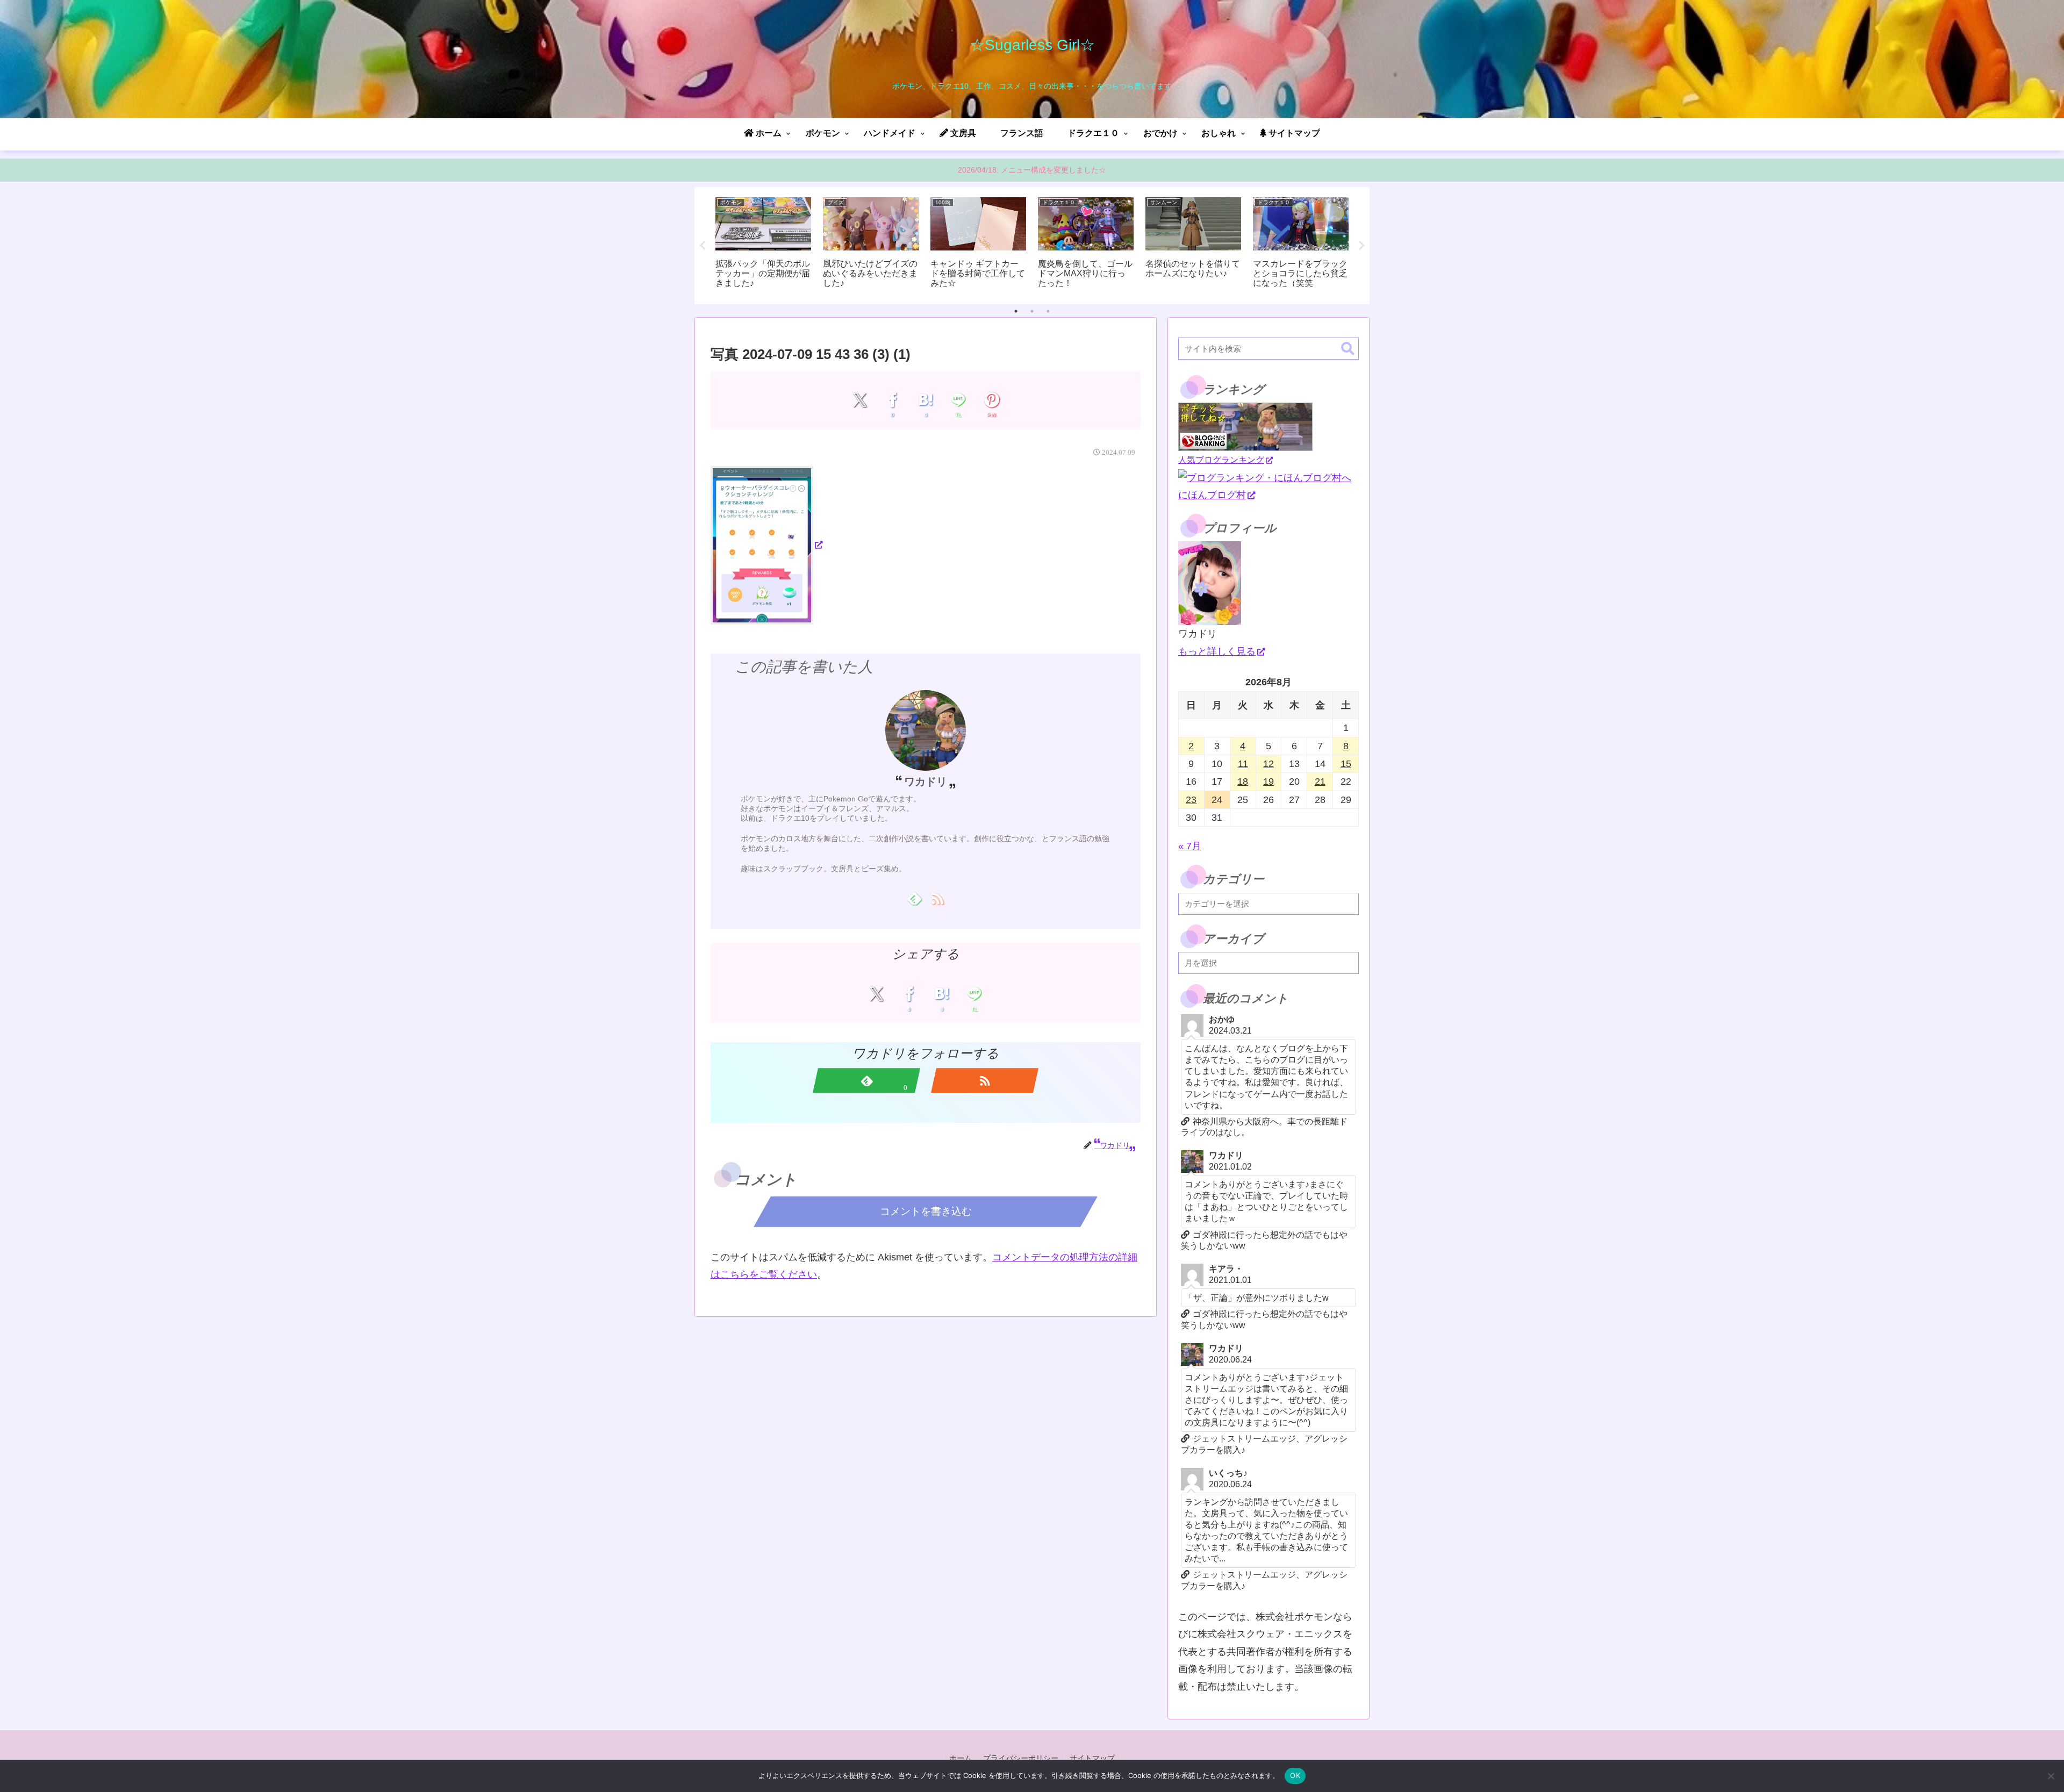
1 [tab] (1016, 311)
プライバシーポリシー (1021, 1758)
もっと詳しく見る (1217, 651)
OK (1295, 1775)
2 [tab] (1032, 311)
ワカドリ (926, 782)
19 (1268, 782)
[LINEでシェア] (959, 400)
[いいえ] (2051, 1776)
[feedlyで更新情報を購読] (914, 898)
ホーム (961, 1758)
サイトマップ (1092, 1758)
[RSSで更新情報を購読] (937, 898)
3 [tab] (1048, 311)
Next (1361, 246)
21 (1320, 782)
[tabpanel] (763, 244)
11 (1243, 764)
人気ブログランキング (1221, 460)
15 (1346, 764)
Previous (703, 246)
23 (1191, 800)
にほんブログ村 (1212, 495)
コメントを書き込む (926, 1211)
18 (1243, 782)
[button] (1348, 349)
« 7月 (1190, 846)
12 (1268, 764)
